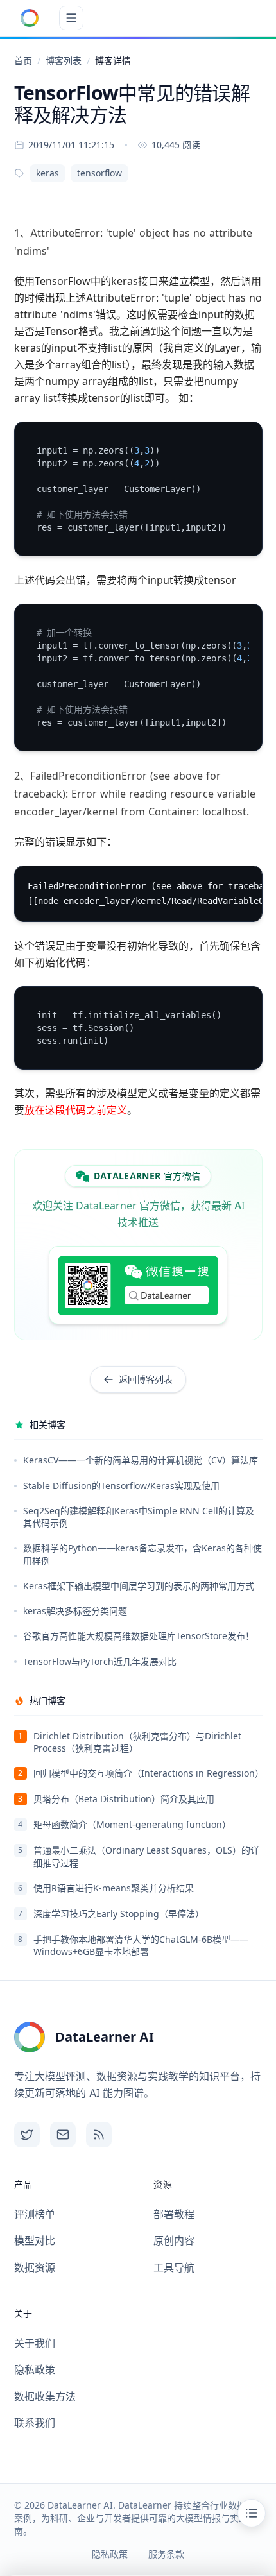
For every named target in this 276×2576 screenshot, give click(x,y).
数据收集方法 (45, 2396)
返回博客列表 (146, 1379)
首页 (23, 61)
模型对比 (35, 2240)
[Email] (63, 2135)
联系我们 (35, 2423)
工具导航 (174, 2267)
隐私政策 (35, 2369)
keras (47, 173)
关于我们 (35, 2343)
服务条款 (166, 2554)
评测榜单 (35, 2214)
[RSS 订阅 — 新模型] (99, 2135)
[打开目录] (252, 2513)
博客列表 (64, 61)
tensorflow (99, 173)
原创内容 (174, 2240)
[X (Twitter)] (27, 2135)
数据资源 (35, 2267)
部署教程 (174, 2214)
